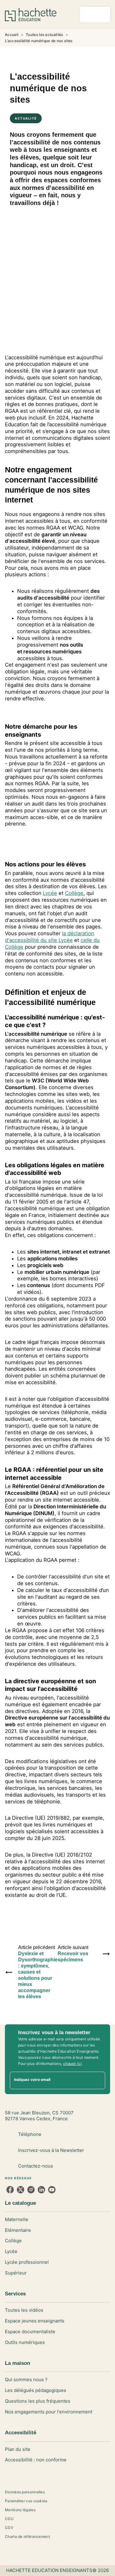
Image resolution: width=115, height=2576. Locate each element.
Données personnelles (25, 2492)
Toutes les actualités (44, 35)
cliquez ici (72, 2064)
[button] (57, 2220)
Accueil (12, 35)
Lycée (50, 893)
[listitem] (10, 2190)
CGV (9, 2528)
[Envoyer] (98, 2080)
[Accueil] (31, 15)
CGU (9, 2519)
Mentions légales (20, 2510)
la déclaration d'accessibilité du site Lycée (50, 937)
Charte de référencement (27, 2537)
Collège (74, 893)
